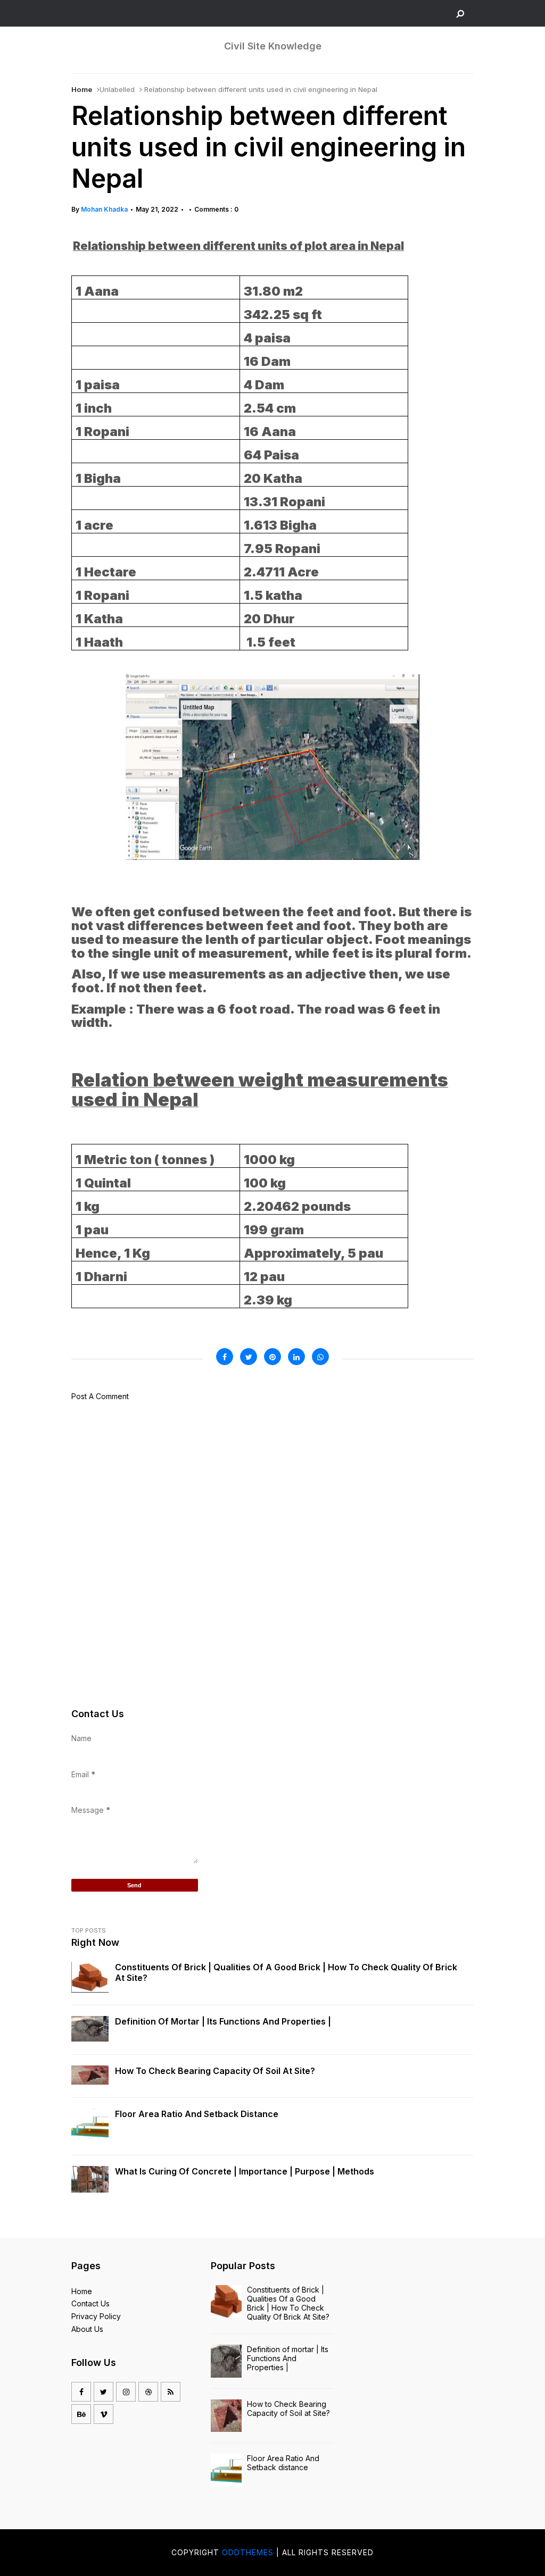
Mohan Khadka (104, 209)
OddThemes (248, 2552)
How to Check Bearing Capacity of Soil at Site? (215, 2071)
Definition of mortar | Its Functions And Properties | (223, 2021)
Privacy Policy (96, 2316)
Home (82, 89)
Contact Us (90, 2303)
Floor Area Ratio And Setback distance (197, 2114)
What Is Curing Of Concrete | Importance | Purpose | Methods (245, 2171)
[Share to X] (249, 1357)
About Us (87, 2329)
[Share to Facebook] (225, 1357)
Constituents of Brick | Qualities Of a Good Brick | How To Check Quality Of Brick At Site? (286, 1972)
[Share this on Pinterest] (272, 1357)
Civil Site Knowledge (273, 46)
